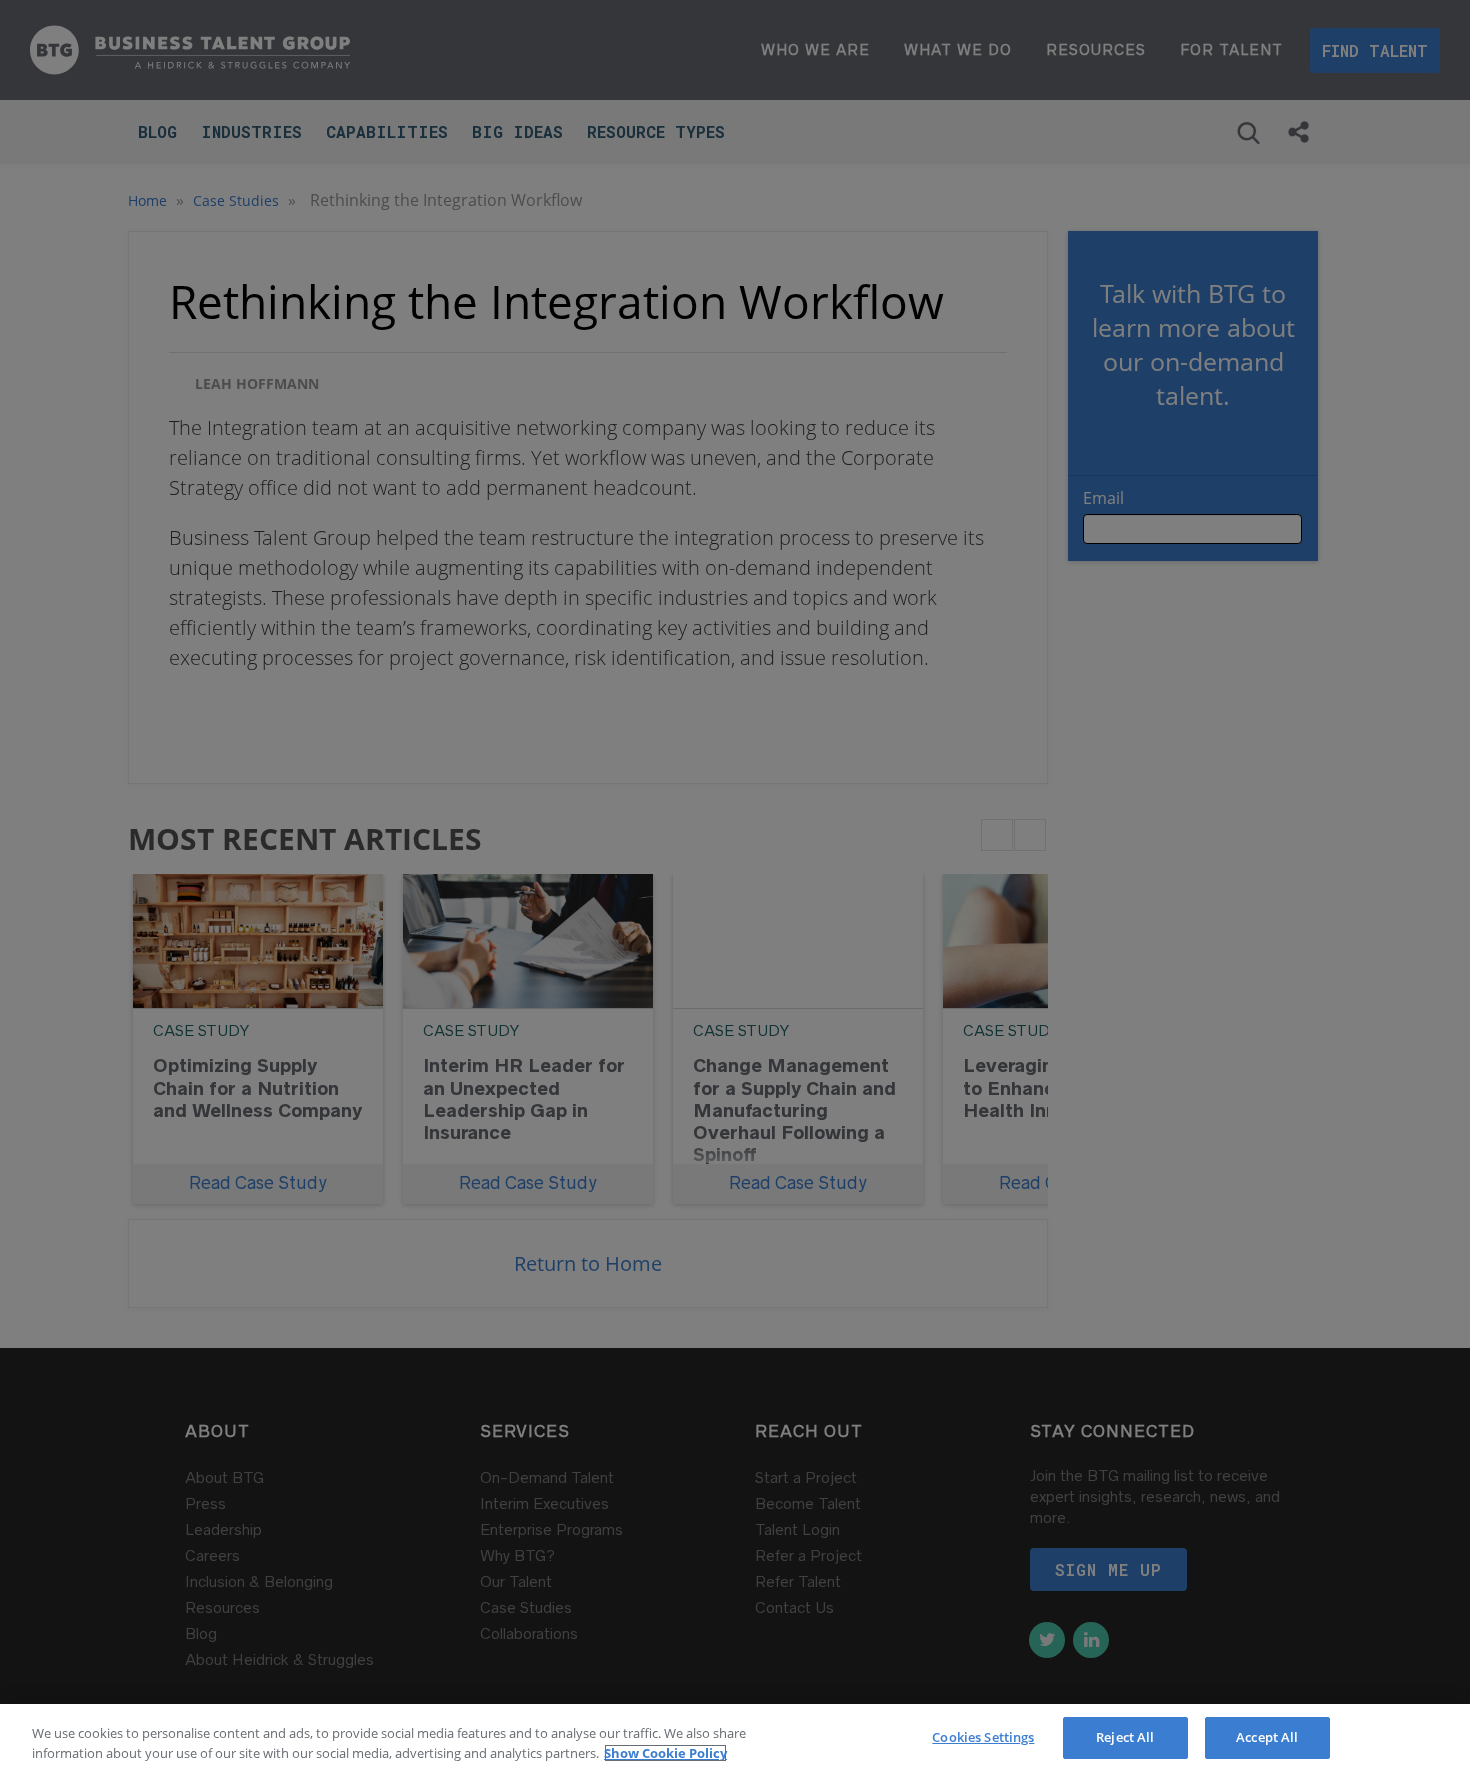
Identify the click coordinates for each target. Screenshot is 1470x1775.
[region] (735, 1739)
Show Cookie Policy (665, 1753)
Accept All (1267, 1737)
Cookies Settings (983, 1737)
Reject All (1125, 1737)
